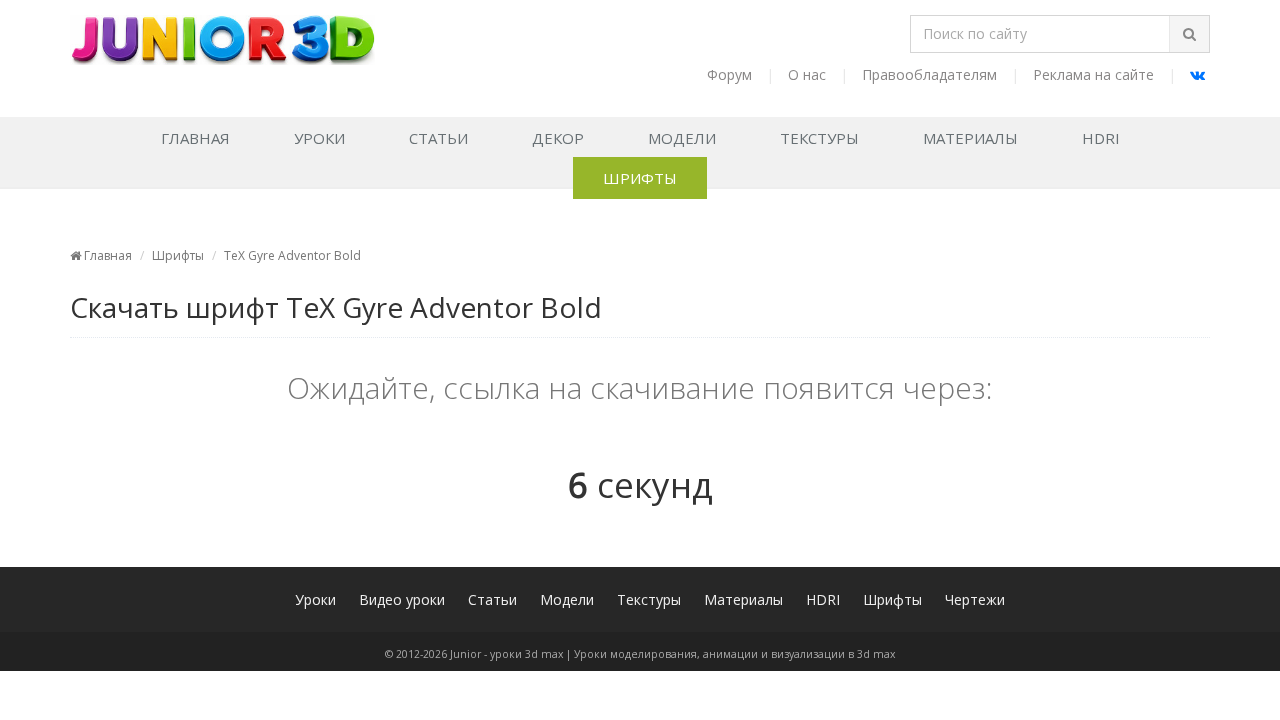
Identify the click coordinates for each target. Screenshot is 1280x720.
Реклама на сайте (1093, 74)
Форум (729, 74)
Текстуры (819, 138)
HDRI (1101, 138)
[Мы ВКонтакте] (1197, 74)
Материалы (970, 138)
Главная (195, 138)
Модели (682, 138)
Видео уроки (402, 599)
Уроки (319, 138)
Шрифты (640, 178)
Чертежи (975, 599)
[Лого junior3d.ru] (222, 33)
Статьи (438, 138)
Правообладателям (929, 74)
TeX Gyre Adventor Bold (292, 255)
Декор (558, 138)
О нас (807, 74)
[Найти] (1189, 34)
